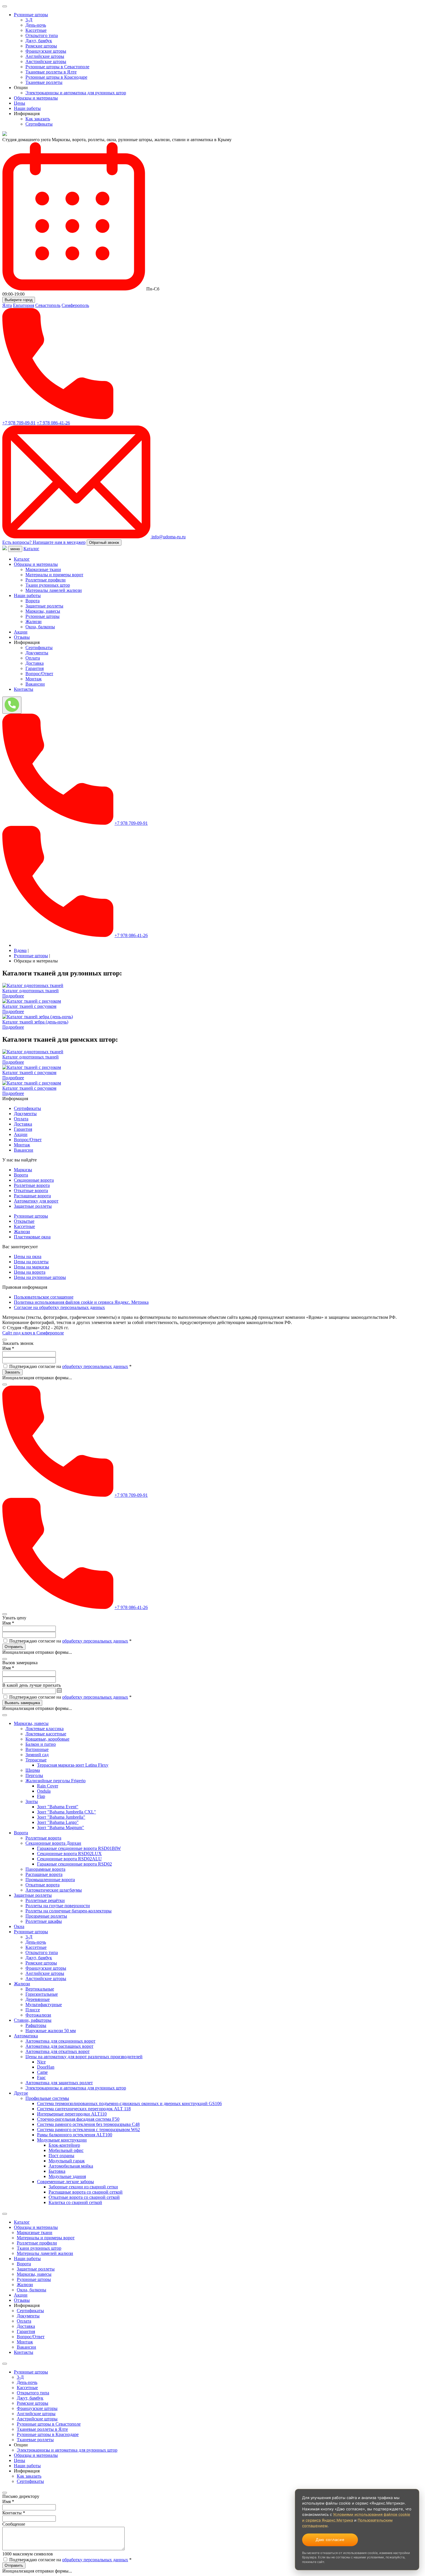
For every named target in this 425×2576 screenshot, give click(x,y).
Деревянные (38, 1999)
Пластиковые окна (32, 1237)
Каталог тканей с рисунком (29, 1006)
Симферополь (75, 305)
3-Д (29, 20)
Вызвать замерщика (22, 1703)
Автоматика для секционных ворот (60, 2041)
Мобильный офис (66, 2150)
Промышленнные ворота (50, 1880)
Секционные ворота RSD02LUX (69, 1854)
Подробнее (13, 996)
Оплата (33, 658)
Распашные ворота (32, 1196)
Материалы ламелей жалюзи (54, 590)
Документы (37, 653)
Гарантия (35, 668)
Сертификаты (39, 124)
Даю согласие (330, 2540)
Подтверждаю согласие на (70, 1366)
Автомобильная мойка (71, 2166)
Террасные (36, 1760)
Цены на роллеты (31, 1262)
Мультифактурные (44, 2005)
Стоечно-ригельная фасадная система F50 (78, 2119)
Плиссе (33, 2010)
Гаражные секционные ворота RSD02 (74, 1864)
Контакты (24, 689)
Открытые (24, 1221)
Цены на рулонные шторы (40, 1277)
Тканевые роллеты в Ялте (51, 72)
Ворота (33, 601)
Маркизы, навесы (43, 611)
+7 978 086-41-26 (53, 423)
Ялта (7, 305)
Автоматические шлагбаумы (54, 1890)
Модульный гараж (67, 2161)
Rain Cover (48, 1786)
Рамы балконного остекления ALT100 (75, 2135)
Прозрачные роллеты (46, 1916)
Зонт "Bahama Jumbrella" (61, 1817)
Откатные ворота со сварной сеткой (84, 2197)
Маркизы (23, 1170)
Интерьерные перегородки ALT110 (72, 2114)
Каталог (31, 549)
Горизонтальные (42, 1994)
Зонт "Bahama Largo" (58, 1822)
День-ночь (36, 25)
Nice (41, 2062)
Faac (41, 2077)
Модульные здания (67, 2176)
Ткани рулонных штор (48, 585)
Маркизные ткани (43, 569)
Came (42, 2072)
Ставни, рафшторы (33, 2020)
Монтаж (34, 679)
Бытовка (57, 2171)
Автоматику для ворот (36, 1201)
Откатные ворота (31, 1191)
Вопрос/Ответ (39, 674)
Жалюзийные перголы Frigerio (56, 1781)
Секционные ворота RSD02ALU (69, 1859)
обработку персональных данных (95, 1366)
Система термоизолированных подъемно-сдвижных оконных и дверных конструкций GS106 (129, 2103)
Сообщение (14, 2524)
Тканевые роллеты (44, 82)
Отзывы (22, 637)
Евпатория (24, 305)
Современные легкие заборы (65, 2182)
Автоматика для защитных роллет (59, 2083)
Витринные (37, 1749)
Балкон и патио (41, 1744)
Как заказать (38, 119)
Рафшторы (36, 2025)
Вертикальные (40, 1989)
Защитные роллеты (44, 606)
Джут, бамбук (39, 41)
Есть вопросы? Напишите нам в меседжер (44, 542)
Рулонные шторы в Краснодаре (56, 77)
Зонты (32, 1801)
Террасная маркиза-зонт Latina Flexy (73, 1765)
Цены (20, 103)
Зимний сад (37, 1755)
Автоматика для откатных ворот (58, 2051)
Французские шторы (46, 51)
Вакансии (35, 684)
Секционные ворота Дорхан (53, 1843)
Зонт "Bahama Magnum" (61, 1827)
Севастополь (48, 305)
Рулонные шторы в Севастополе (57, 67)
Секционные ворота (34, 1180)
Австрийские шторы (46, 61)
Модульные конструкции (62, 2140)
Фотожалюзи (38, 2015)
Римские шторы (41, 46)
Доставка (35, 663)
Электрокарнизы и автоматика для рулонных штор (76, 93)
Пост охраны (61, 2156)
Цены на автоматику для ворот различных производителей (84, 2057)
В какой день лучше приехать (32, 1685)
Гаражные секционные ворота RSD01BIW (79, 1848)
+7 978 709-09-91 (19, 423)
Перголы (34, 1775)
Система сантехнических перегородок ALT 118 (84, 2109)
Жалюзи (34, 622)
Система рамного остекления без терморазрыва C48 (88, 2124)
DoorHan (46, 2067)
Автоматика (26, 2036)
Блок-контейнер (64, 2145)
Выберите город (19, 300)
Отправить (14, 1647)
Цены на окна (28, 1256)
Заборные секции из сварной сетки (83, 2187)
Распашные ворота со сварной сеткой (86, 2192)
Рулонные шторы (31, 15)
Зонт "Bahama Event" (58, 1807)
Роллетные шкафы (44, 1921)
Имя (8, 1348)
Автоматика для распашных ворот (59, 2046)
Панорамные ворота (45, 1869)
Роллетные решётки (45, 1900)
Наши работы (27, 108)
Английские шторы (45, 56)
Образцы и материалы (36, 98)
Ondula (44, 1791)
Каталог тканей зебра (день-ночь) (35, 1022)
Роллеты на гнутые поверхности (58, 1906)
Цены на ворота (30, 1272)
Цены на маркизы (32, 1267)
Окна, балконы (40, 627)
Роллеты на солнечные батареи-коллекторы (69, 1911)
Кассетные (36, 30)
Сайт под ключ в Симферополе (33, 1333)
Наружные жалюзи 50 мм (51, 2031)
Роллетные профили (46, 580)
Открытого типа (42, 35)
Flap (41, 1796)
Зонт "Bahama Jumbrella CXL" (66, 1812)
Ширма (33, 1770)
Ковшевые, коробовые (47, 1739)
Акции (21, 632)
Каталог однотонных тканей (31, 991)
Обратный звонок (104, 543)
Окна (19, 1926)
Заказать (12, 1372)
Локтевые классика (45, 1729)
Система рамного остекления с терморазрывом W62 (88, 2130)
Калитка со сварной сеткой (75, 2202)
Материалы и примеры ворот (54, 575)
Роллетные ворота (32, 1185)
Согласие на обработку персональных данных (59, 1307)
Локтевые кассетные (46, 1734)
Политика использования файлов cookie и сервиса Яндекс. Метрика (81, 1302)
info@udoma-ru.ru (168, 537)
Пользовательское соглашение (44, 1297)
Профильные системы (47, 2098)
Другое (21, 2093)
